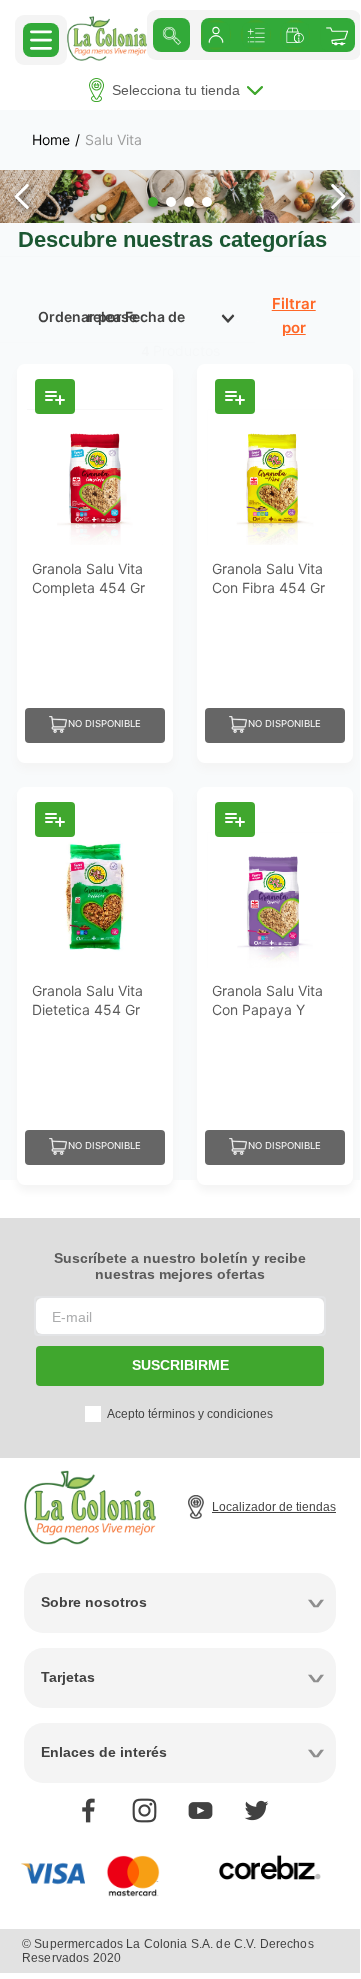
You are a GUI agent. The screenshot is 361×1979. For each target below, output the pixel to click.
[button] (41, 39)
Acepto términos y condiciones (190, 1414)
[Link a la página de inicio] (51, 140)
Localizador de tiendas (274, 1507)
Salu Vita (113, 140)
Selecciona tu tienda (176, 90)
